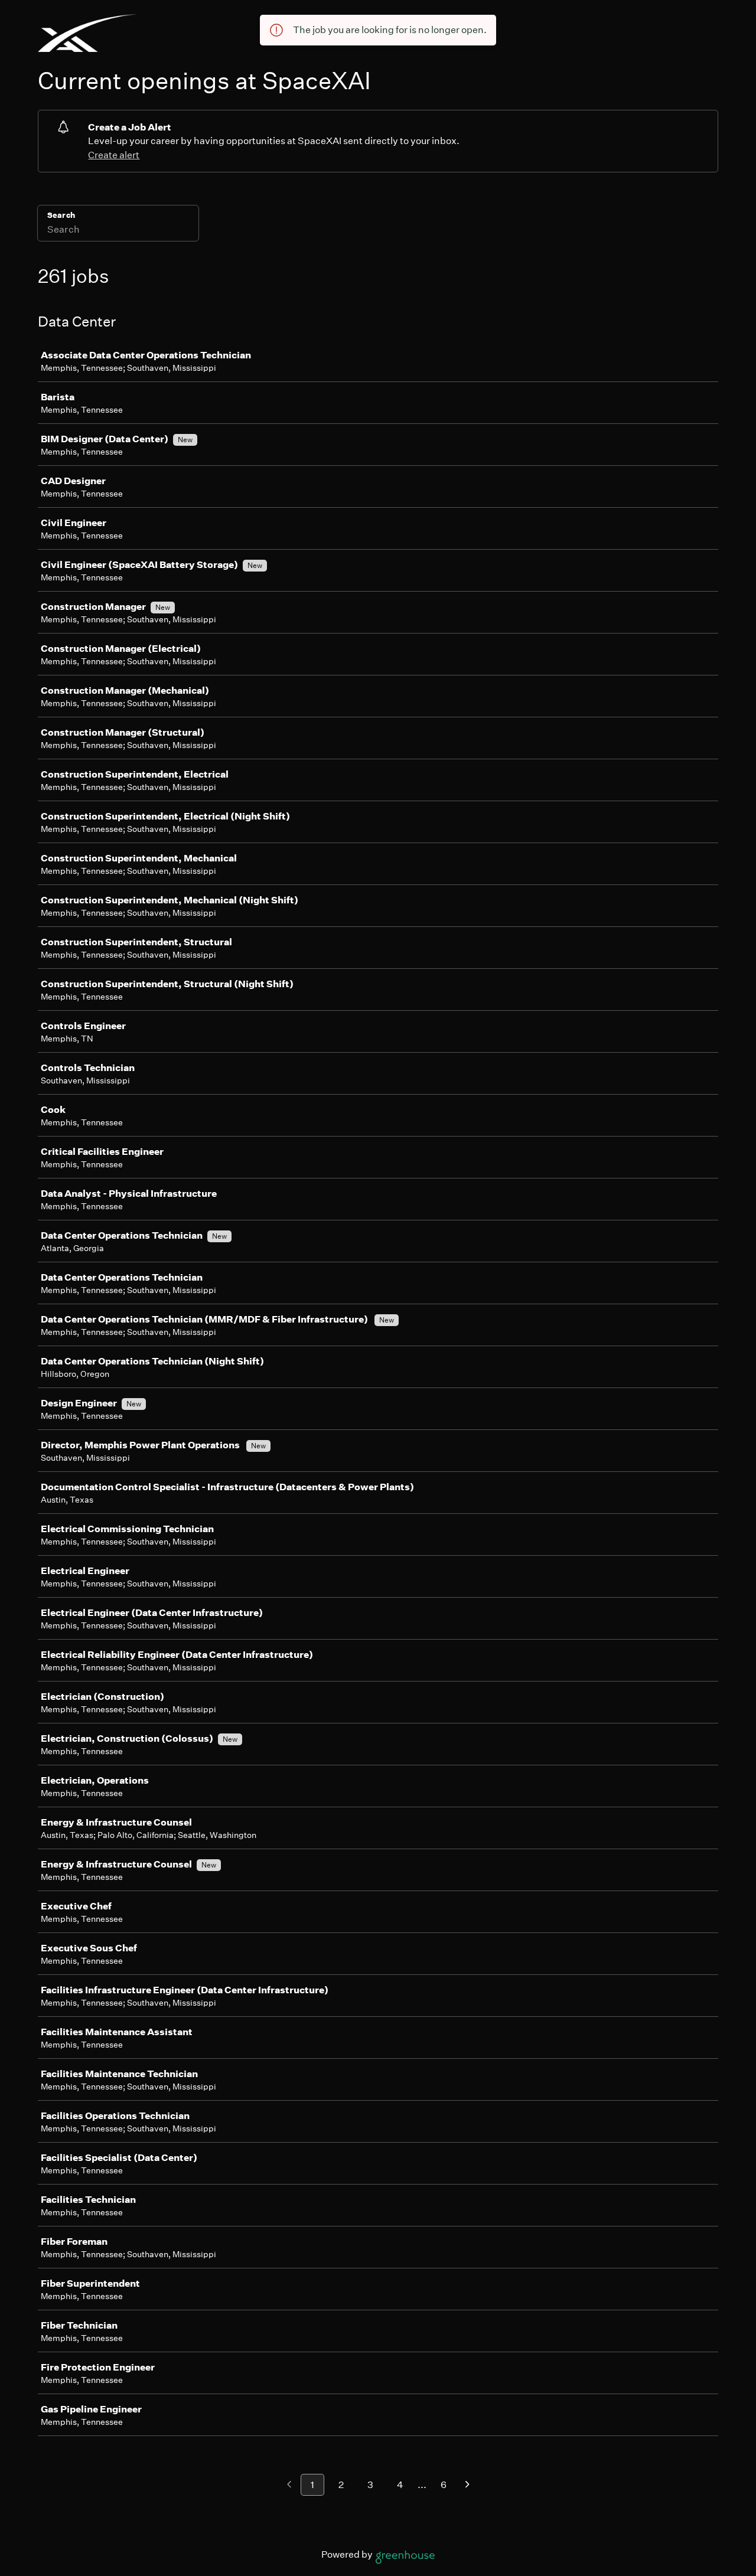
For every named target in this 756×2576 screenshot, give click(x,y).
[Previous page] (289, 2485)
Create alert (114, 155)
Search (61, 215)
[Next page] (467, 2485)
